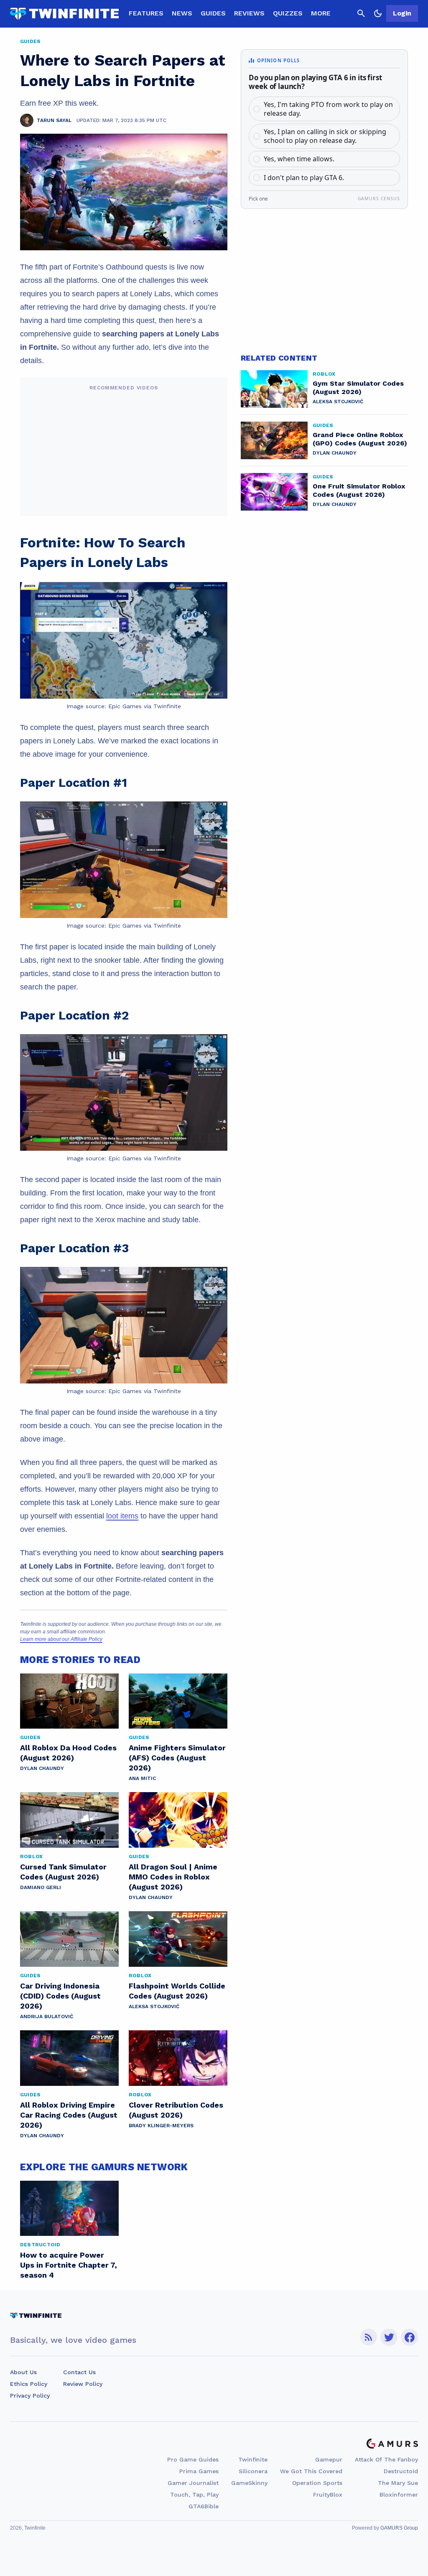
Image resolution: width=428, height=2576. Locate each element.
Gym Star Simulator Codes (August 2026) (358, 388)
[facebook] (409, 2337)
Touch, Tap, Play (194, 2495)
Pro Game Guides (193, 2459)
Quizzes (288, 13)
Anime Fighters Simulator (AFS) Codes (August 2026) (177, 1758)
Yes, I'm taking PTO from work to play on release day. (328, 109)
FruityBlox (328, 2495)
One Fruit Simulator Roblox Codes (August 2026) (359, 490)
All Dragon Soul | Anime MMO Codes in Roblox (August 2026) (173, 1877)
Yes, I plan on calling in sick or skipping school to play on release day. (325, 136)
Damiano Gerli (41, 1887)
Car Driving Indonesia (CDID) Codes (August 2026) (60, 1996)
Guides (213, 13)
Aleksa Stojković (154, 2006)
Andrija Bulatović (47, 2017)
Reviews (249, 13)
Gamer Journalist (193, 2483)
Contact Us (79, 2372)
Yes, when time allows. (299, 159)
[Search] (361, 13)
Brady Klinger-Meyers (161, 2126)
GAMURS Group (399, 2528)
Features (146, 13)
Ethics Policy (29, 2384)
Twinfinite (253, 2459)
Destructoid (401, 2471)
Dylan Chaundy (42, 1768)
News (182, 13)
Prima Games (199, 2471)
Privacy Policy (30, 2395)
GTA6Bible (204, 2506)
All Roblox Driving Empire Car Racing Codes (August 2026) (69, 2115)
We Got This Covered (311, 2471)
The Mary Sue (398, 2483)
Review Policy (83, 2384)
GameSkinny (249, 2483)
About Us (23, 2372)
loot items (122, 1516)
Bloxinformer (399, 2495)
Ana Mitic (142, 1778)
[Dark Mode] (378, 13)
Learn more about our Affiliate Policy (61, 1639)
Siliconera (253, 2471)
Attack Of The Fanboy (386, 2459)
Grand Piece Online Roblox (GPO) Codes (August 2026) (360, 439)
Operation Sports (317, 2483)
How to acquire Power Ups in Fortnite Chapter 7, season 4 (69, 2265)
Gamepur (329, 2459)
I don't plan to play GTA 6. (304, 178)
